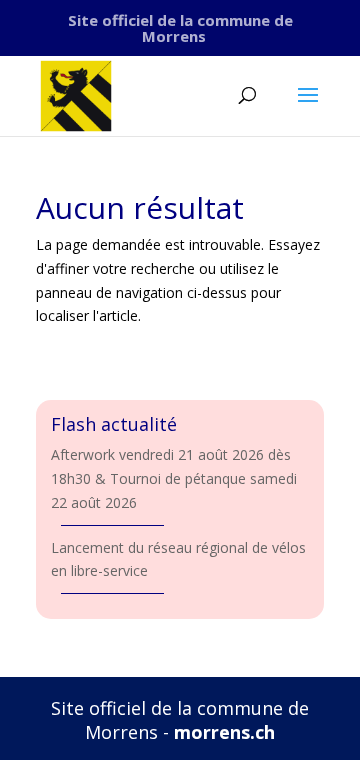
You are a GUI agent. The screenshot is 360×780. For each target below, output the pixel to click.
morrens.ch (224, 732)
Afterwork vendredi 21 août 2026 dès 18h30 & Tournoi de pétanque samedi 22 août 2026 (174, 478)
